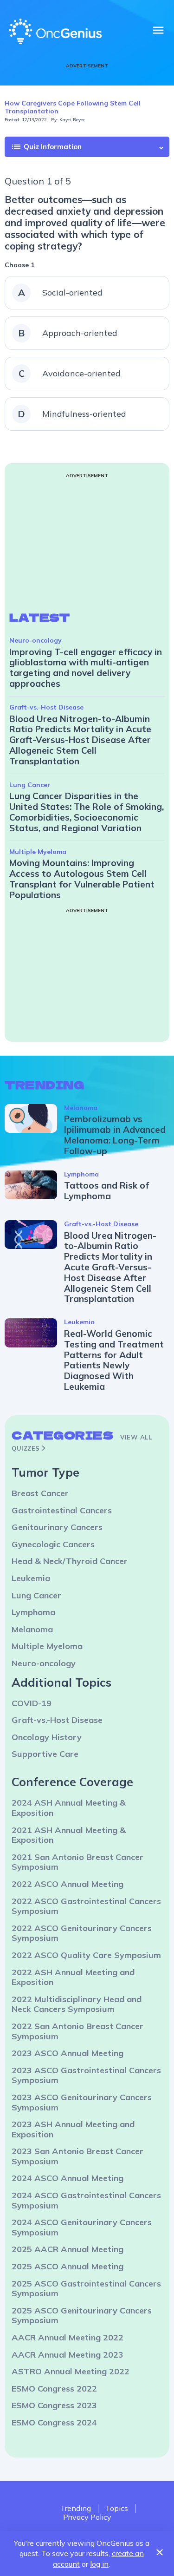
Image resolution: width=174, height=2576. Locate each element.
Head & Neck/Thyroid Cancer (70, 1561)
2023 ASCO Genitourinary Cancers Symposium (82, 2102)
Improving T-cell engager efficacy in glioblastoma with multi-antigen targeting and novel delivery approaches (86, 668)
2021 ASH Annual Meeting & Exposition (69, 1835)
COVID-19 (32, 1703)
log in (99, 2564)
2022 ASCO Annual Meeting (68, 1884)
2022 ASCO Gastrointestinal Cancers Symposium (86, 1906)
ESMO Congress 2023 (54, 2405)
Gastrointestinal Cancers (62, 1510)
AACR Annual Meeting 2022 (68, 2337)
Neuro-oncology (35, 640)
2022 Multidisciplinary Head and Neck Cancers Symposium (77, 2004)
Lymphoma (81, 1174)
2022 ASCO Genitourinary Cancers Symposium (82, 1933)
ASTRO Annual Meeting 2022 (71, 2371)
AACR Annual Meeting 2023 (68, 2355)
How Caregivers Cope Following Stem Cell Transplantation (73, 107)
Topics (117, 2508)
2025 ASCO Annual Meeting (68, 2266)
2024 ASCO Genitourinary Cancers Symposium (82, 2227)
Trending (76, 2508)
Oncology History (47, 1737)
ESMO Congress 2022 (54, 2389)
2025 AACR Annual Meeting (68, 2249)
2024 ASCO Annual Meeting (68, 2178)
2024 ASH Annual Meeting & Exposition (69, 1808)
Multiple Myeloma (38, 852)
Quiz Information (46, 147)
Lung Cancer (30, 785)
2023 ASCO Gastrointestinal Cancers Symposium (86, 2075)
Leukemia (79, 1322)
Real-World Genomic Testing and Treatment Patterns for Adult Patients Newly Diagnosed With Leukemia (114, 1360)
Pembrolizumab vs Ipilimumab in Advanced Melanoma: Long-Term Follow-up (115, 1135)
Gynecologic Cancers (53, 1544)
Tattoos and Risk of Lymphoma (106, 1191)
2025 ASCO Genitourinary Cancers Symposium (82, 2316)
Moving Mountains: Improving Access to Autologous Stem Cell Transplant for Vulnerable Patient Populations (82, 879)
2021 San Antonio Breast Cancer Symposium (77, 1862)
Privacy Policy (87, 2517)
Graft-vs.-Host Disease (46, 707)
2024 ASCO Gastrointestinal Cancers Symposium (86, 2200)
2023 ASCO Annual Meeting (68, 2053)
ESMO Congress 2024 (54, 2422)
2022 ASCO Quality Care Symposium (86, 1955)
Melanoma (81, 1108)
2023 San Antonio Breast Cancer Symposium (77, 2156)
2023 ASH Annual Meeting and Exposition (73, 2129)
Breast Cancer (40, 1493)
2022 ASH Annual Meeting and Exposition (73, 1977)
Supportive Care (45, 1754)
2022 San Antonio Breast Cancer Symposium (77, 2031)
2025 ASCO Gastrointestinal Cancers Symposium (86, 2289)
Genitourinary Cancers (57, 1527)
